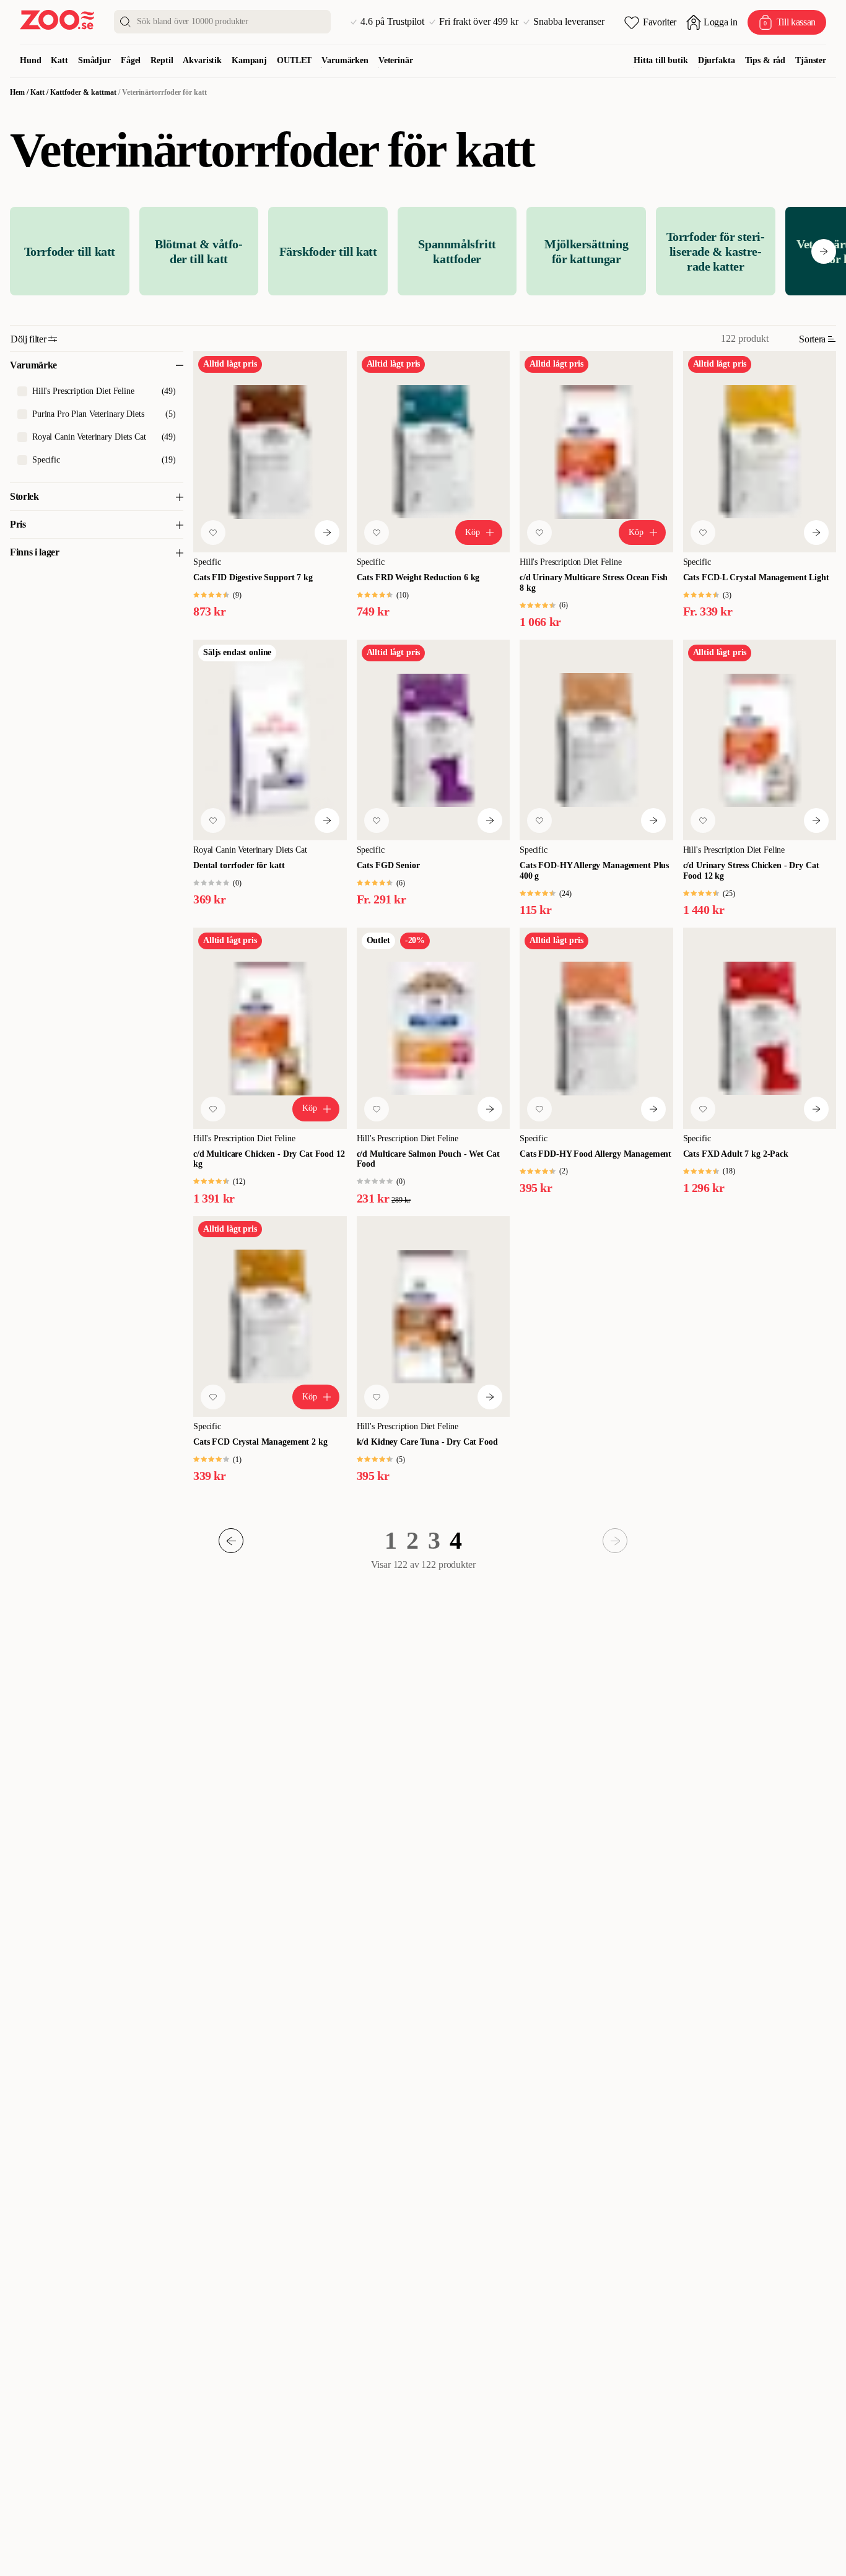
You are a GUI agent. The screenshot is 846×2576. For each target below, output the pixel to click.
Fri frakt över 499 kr (479, 22)
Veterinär (396, 60)
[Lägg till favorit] (213, 533)
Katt (59, 60)
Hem (17, 92)
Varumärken (345, 60)
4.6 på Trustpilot (392, 22)
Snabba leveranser (569, 22)
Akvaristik (202, 60)
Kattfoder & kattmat (83, 92)
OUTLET (294, 60)
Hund (30, 60)
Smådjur (94, 60)
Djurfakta (717, 60)
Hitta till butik (661, 60)
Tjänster (811, 60)
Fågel (131, 60)
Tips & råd (765, 60)
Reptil (162, 60)
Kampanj (249, 60)
